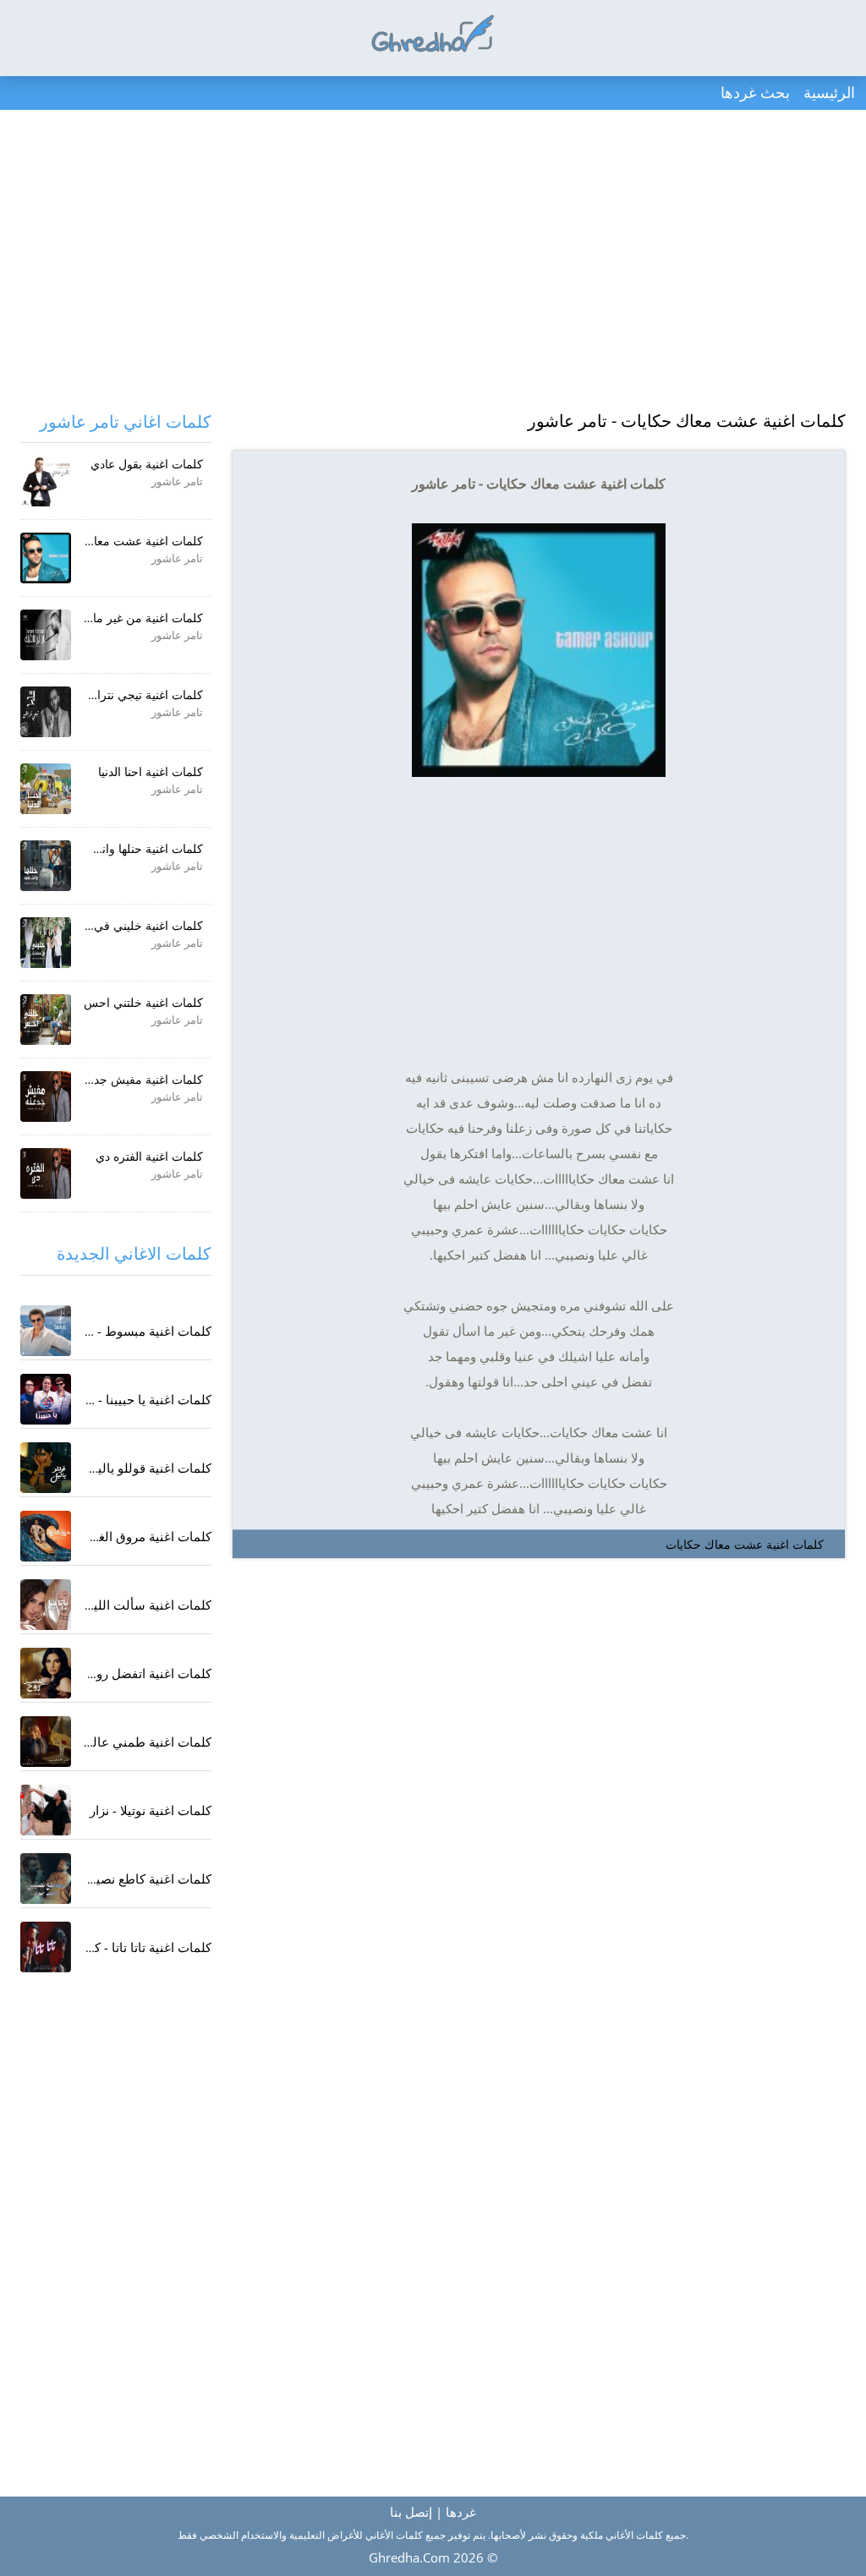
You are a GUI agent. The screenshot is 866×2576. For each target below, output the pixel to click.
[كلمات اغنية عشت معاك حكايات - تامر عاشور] (46, 558)
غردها (461, 2512)
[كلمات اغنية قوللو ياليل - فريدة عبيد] (46, 1468)
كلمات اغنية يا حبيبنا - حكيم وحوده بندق (107, 1399)
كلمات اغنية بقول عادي (147, 464)
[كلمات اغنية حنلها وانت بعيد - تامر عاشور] (46, 866)
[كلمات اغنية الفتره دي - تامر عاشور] (46, 1173)
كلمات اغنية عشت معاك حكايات (745, 1544)
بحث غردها (755, 92)
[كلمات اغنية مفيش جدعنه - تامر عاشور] (46, 1097)
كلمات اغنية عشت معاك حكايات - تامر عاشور (687, 421)
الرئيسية (829, 92)
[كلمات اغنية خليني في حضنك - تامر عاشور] (46, 943)
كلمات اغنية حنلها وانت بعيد (136, 848)
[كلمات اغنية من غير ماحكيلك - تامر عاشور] (46, 635)
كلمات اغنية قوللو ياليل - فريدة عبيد (117, 1468)
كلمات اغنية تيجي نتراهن (143, 695)
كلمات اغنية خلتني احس (143, 1002)
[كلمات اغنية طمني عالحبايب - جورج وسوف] (46, 1742)
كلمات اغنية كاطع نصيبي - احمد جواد (115, 1879)
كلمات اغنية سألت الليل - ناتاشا (127, 1605)
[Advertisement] (433, 262)
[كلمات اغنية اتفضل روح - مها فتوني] (46, 1673)
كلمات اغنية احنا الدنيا (151, 771)
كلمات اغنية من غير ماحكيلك (132, 618)
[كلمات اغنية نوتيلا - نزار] (46, 1810)
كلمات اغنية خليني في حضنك (131, 925)
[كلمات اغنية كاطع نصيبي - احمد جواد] (46, 1879)
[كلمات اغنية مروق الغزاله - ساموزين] (46, 1536)
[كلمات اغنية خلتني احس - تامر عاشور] (46, 1020)
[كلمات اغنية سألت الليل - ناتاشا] (46, 1605)
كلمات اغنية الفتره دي (149, 1156)
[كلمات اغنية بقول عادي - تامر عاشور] (46, 481)
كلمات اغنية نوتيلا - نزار (151, 1810)
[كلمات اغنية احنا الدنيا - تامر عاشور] (46, 789)
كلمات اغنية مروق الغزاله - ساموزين (115, 1536)
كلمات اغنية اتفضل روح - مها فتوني (118, 1673)
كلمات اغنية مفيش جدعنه (140, 1079)
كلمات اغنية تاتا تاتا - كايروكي (134, 1947)
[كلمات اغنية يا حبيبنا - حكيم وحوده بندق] (46, 1399)
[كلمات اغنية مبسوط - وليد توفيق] (46, 1331)
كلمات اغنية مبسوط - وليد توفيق (125, 1331)
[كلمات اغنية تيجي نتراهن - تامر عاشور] (46, 712)
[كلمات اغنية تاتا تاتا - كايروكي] (46, 1947)
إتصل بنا (411, 2512)
